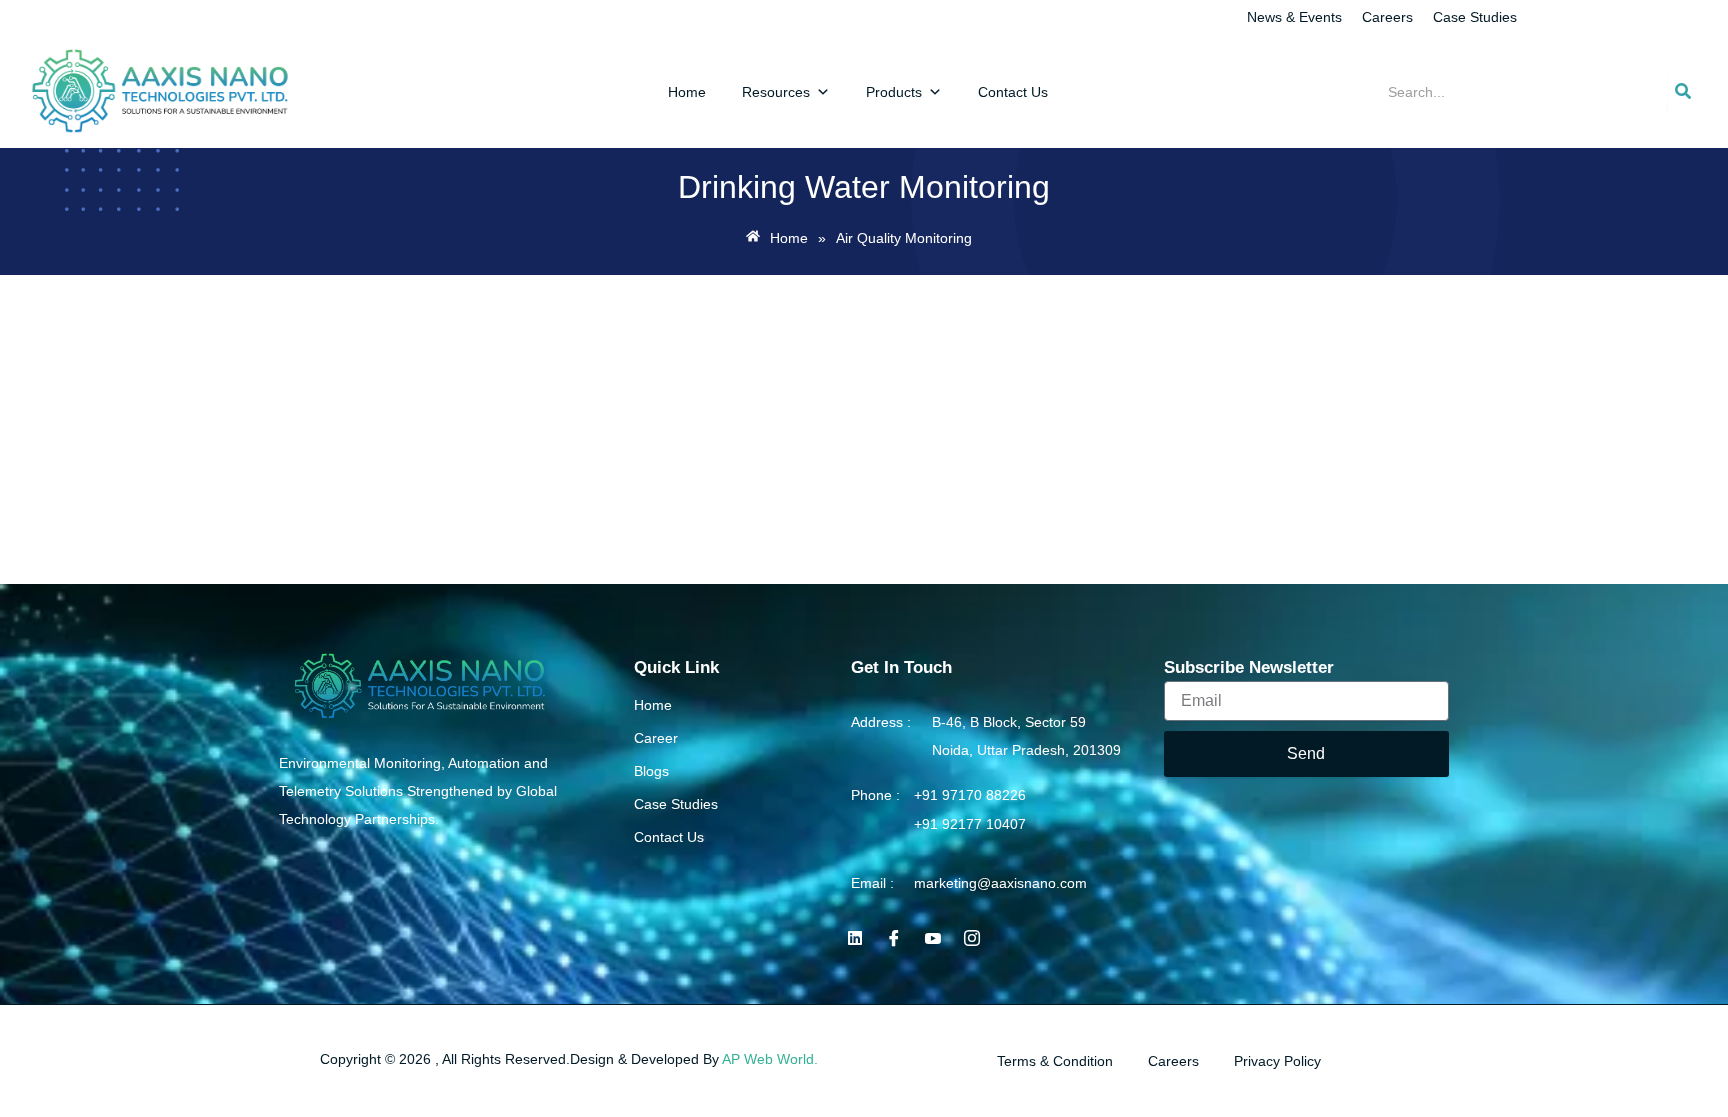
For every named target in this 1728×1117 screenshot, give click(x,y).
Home (687, 92)
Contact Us (1013, 92)
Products (894, 92)
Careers (1387, 17)
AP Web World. (770, 1059)
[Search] (1683, 92)
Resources (776, 92)
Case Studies (1475, 17)
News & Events (1294, 17)
